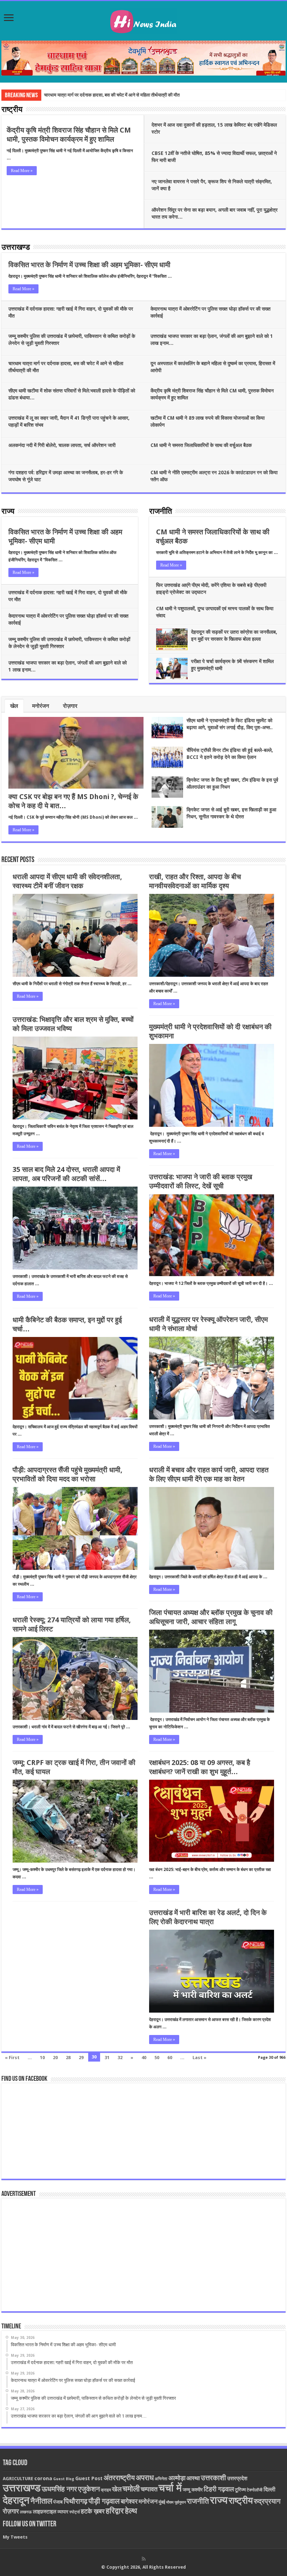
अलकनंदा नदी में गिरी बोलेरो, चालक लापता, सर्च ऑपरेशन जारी (62, 445)
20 (55, 2058)
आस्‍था (193, 2478)
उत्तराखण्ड (16, 248)
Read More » (22, 171)
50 (157, 2058)
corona (43, 2478)
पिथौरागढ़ (76, 2501)
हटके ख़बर (93, 2511)
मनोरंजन (41, 706)
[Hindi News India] (143, 20)
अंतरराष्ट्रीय (119, 2478)
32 (120, 2058)
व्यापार (63, 2512)
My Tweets (15, 2537)
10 (42, 2058)
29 (81, 2058)
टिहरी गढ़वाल (219, 2489)
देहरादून (16, 2500)
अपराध (145, 2478)
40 (144, 2058)
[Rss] (144, 2559)
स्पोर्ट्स (75, 2512)
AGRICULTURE (18, 2479)
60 (170, 2058)
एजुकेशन (89, 2489)
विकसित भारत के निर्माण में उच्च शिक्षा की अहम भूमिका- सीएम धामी (89, 265)
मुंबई (162, 2502)
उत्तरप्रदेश (237, 2478)
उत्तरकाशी (213, 2478)
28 (68, 2058)
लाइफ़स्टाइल (45, 2512)
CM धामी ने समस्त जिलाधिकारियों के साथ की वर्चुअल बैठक (201, 445)
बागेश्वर (129, 2501)
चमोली (131, 2489)
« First (12, 2058)
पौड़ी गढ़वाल (104, 2501)
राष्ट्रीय (12, 110)
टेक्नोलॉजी (255, 2490)
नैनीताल (41, 2501)
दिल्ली (269, 2490)
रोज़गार (70, 706)
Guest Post (89, 2478)
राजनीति (160, 512)
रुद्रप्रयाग (267, 2501)
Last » (199, 2058)
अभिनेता (161, 2479)
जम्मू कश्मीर (193, 2490)
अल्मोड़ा (177, 2478)
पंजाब (58, 2502)
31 (107, 2058)
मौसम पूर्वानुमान (176, 2502)
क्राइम (106, 2490)
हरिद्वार (115, 2511)
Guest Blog (64, 2479)
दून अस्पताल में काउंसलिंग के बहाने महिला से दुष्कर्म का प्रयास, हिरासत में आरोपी (108, 95)
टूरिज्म (240, 2490)
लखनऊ (26, 2512)
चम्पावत (149, 2489)
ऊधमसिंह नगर (59, 2489)
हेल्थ (131, 2511)
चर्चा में (170, 2488)
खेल (14, 706)
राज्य (8, 512)
